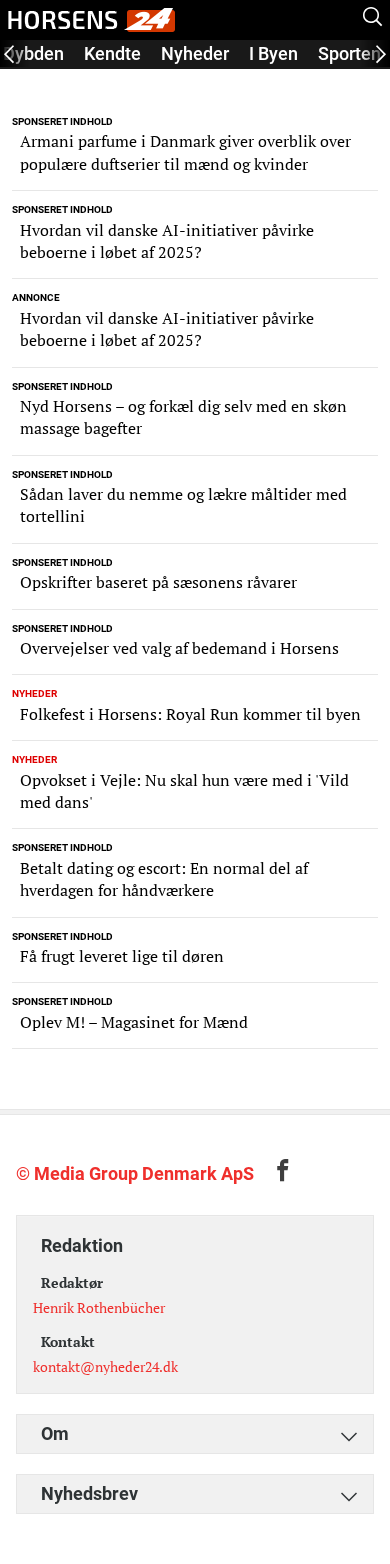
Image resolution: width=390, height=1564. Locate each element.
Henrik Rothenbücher (99, 1307)
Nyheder (195, 53)
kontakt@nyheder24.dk (105, 1366)
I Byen (273, 53)
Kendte (112, 53)
